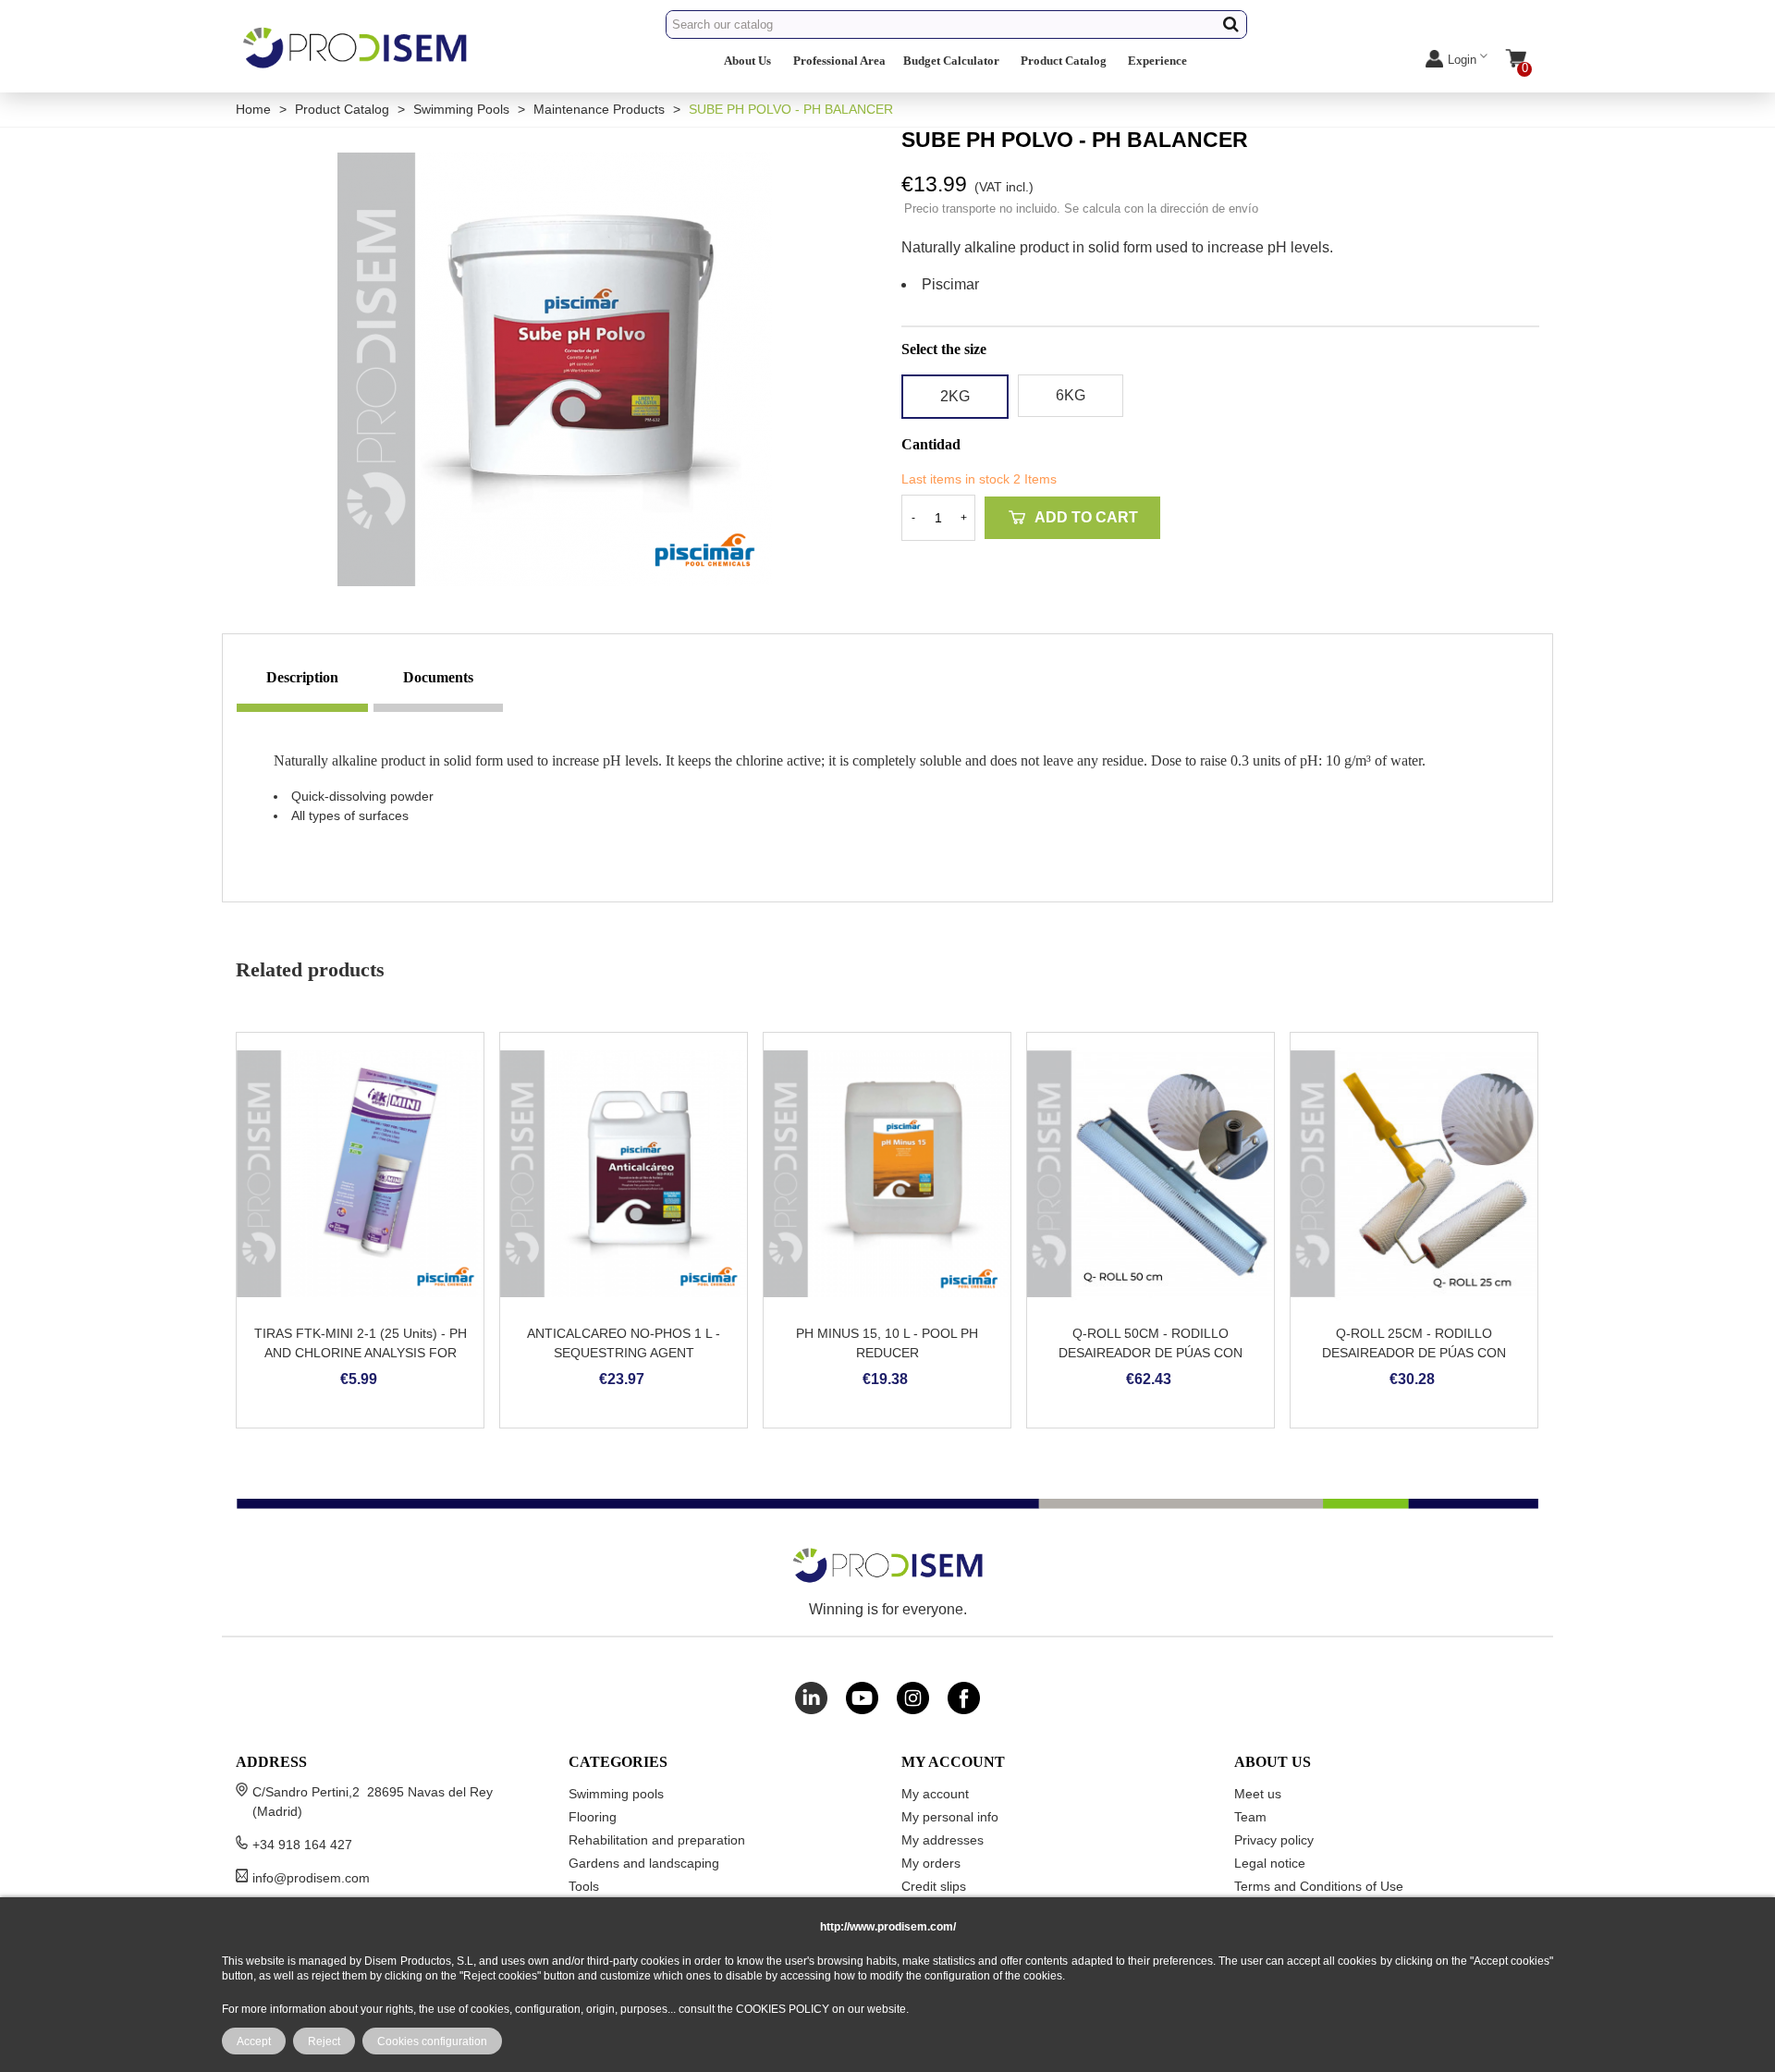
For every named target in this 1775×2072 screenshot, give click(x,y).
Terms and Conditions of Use (1319, 1886)
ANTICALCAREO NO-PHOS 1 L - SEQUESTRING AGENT (624, 1343)
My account (935, 1794)
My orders (931, 1863)
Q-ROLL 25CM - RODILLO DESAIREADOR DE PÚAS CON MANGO (1414, 1353)
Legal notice (1270, 1863)
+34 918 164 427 (302, 1845)
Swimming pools (616, 1794)
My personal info (950, 1817)
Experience (1157, 61)
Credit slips (934, 1886)
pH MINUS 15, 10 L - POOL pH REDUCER (887, 1343)
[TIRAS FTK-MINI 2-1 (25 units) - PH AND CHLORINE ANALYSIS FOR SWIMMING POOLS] (360, 1174)
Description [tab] (302, 677)
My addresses (943, 1840)
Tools (584, 1886)
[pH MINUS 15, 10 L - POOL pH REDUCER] (887, 1174)
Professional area (839, 61)
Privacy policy (1274, 1840)
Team (1250, 1817)
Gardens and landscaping (644, 1863)
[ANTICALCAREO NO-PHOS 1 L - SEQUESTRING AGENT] (624, 1174)
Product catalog (1064, 61)
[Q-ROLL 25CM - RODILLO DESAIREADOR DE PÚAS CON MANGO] (1414, 1174)
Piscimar (950, 284)
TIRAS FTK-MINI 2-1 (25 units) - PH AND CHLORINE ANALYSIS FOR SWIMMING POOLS (361, 1353)
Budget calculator (951, 61)
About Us (747, 61)
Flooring (593, 1817)
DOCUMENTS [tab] (438, 677)
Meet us (1258, 1794)
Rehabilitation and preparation (657, 1840)
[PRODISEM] (356, 63)
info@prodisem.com (311, 1878)
